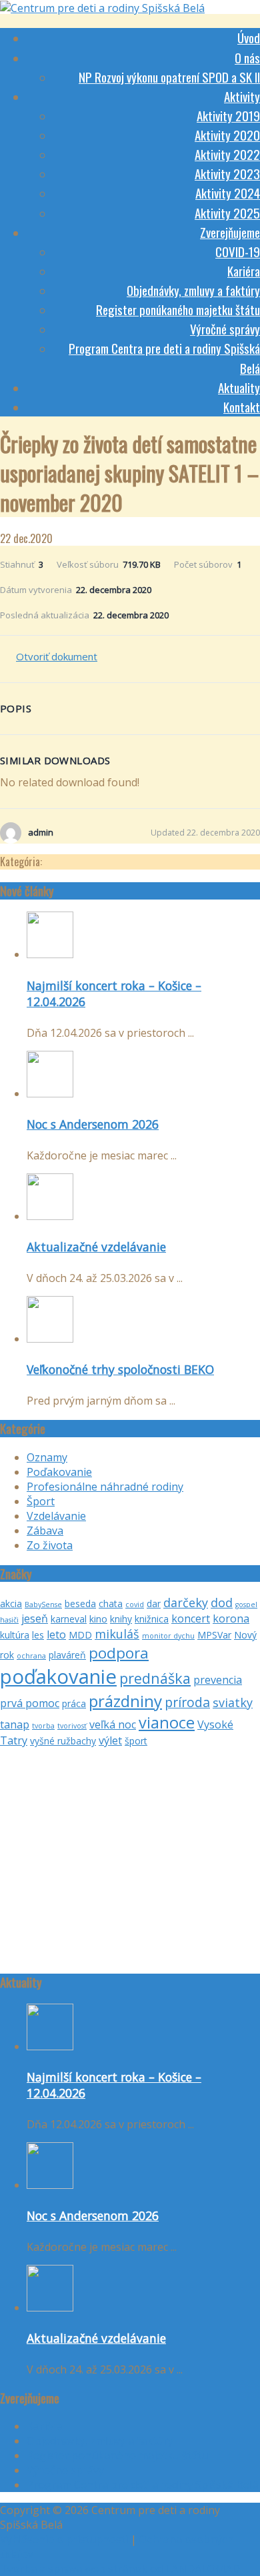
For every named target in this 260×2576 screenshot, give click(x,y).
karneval (69, 1619)
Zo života (50, 1545)
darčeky (186, 1603)
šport (136, 1741)
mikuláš (117, 1634)
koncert (191, 1618)
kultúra (15, 1635)
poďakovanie (58, 1676)
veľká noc (113, 1724)
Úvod (249, 37)
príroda (187, 1702)
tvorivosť (72, 1726)
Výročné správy (225, 328)
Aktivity (242, 96)
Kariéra (244, 271)
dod (222, 1603)
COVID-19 (238, 251)
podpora (119, 1653)
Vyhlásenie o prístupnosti (64, 2539)
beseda (80, 1604)
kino (98, 1619)
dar (154, 1604)
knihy (121, 1619)
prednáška (155, 1678)
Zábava (45, 1531)
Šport (41, 1501)
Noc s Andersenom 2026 (93, 1124)
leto (56, 1634)
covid (135, 1605)
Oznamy (47, 1457)
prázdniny (125, 1701)
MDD (80, 1635)
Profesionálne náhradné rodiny (105, 1487)
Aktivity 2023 (227, 173)
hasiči (9, 1620)
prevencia (218, 1680)
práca (74, 1703)
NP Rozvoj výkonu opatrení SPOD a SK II (169, 77)
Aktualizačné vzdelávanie (96, 1247)
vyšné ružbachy (63, 1741)
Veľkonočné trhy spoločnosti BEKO (120, 1369)
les (38, 1635)
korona (231, 1618)
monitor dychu (168, 1636)
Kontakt (242, 406)
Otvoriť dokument (57, 656)
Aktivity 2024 (228, 193)
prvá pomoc (30, 1703)
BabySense (43, 1605)
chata (111, 1604)
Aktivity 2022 (227, 154)
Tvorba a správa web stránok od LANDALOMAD (120, 2569)
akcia (11, 1604)
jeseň (35, 1618)
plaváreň (67, 1655)
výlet (110, 1740)
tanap (15, 1724)
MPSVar (214, 1635)
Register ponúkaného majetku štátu (178, 309)
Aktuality (239, 387)
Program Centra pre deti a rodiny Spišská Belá (142, 2485)
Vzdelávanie (56, 1516)
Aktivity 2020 (227, 135)
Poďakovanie (59, 1472)
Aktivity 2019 (228, 115)
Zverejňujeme (230, 232)
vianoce (167, 1722)
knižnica (152, 1619)
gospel (246, 1605)
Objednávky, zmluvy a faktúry (193, 290)
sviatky (233, 1702)
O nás (247, 57)
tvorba (43, 1726)
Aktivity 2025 (227, 213)
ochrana (31, 1656)
